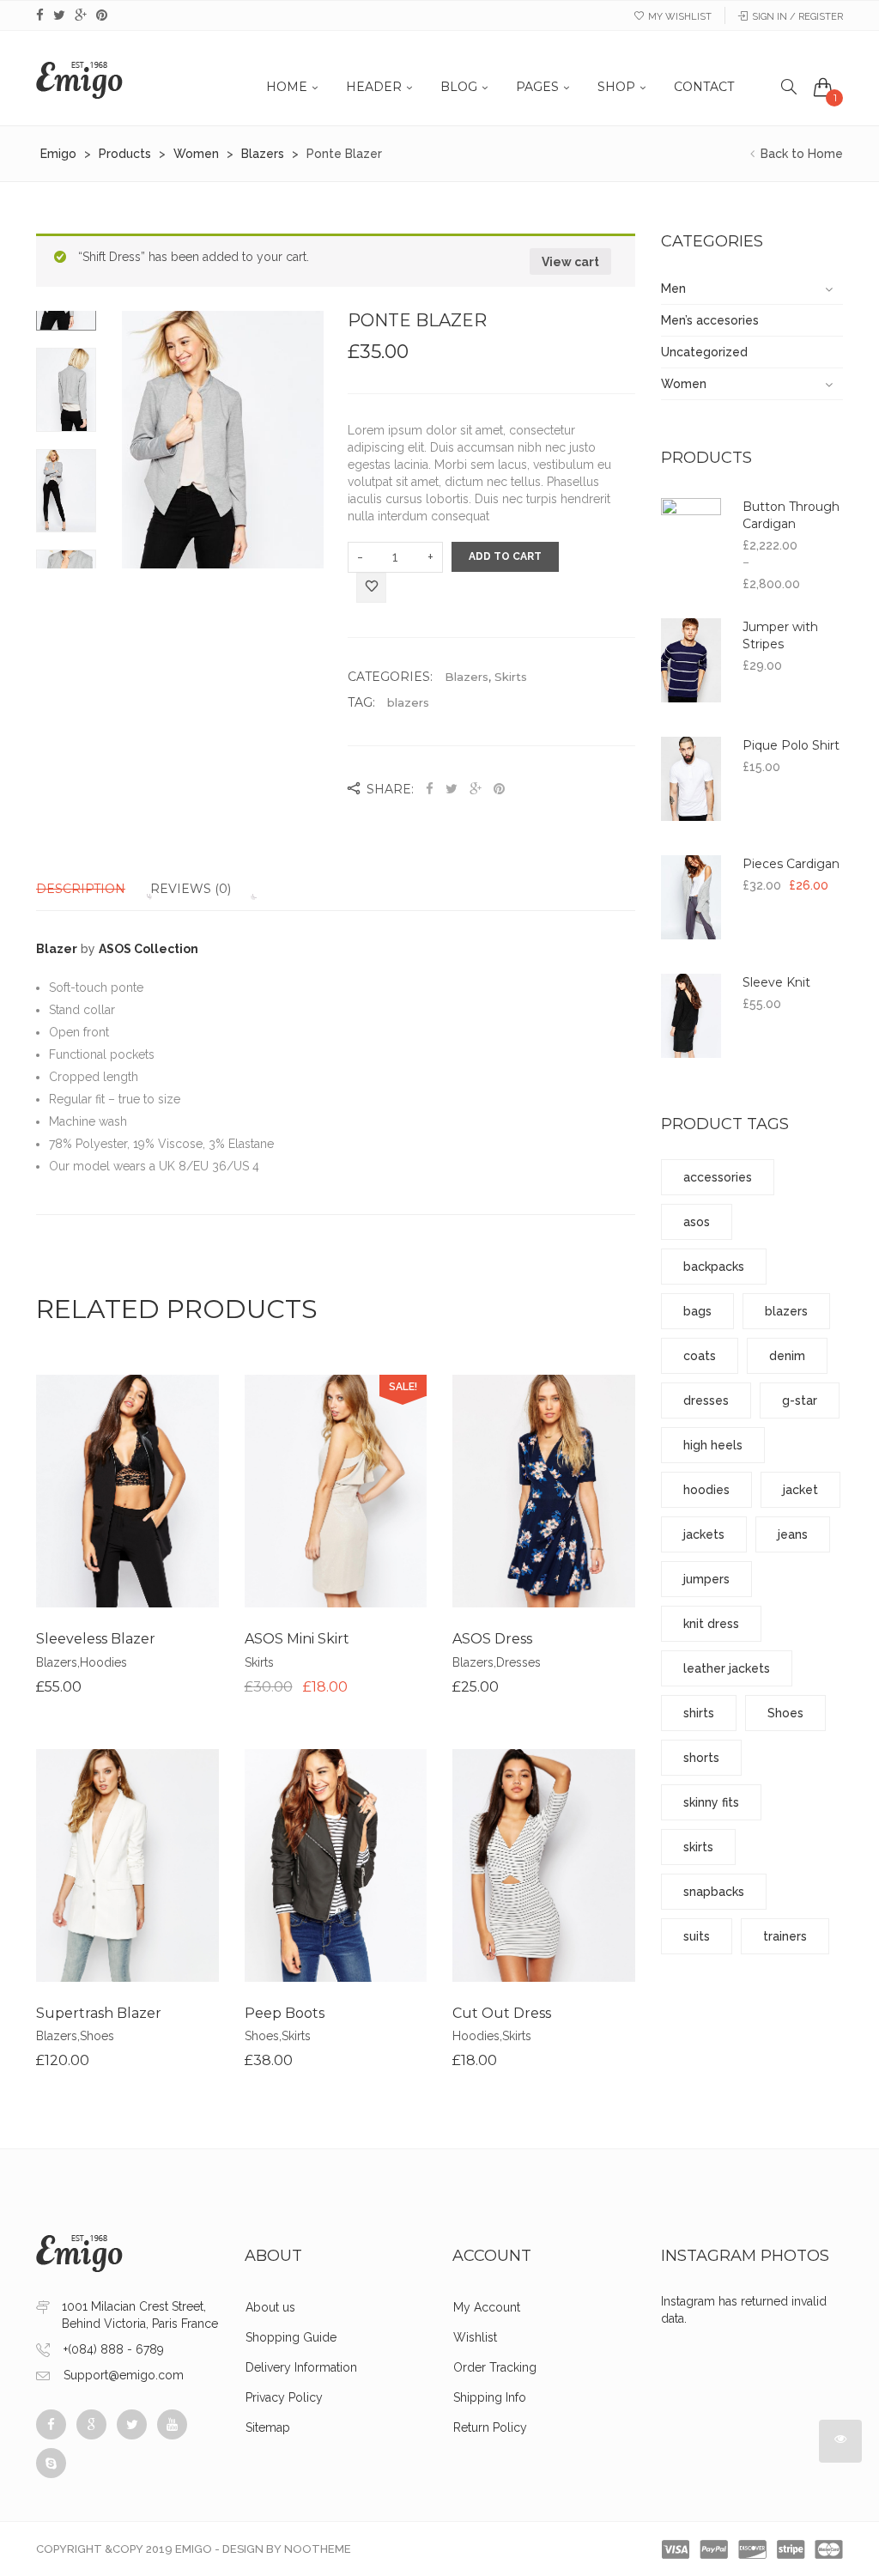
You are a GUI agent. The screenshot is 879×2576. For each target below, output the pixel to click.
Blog (459, 87)
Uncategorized (704, 352)
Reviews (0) (191, 889)
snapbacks (714, 1892)
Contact (704, 87)
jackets (704, 1534)
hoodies (706, 1490)
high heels (713, 1445)
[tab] (91, 889)
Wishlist (475, 2337)
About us (270, 2307)
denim (787, 1356)
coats (700, 1356)
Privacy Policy (284, 2397)
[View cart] (823, 87)
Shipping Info (490, 2397)
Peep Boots (285, 2013)
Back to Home (800, 154)
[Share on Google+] (476, 789)
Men (673, 289)
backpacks (714, 1267)
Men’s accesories (710, 320)
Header (374, 87)
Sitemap (268, 2427)
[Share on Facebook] (431, 789)
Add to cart (505, 556)
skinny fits (711, 1802)
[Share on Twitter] (452, 789)
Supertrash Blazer (99, 2013)
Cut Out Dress (502, 2013)
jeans (793, 1534)
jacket (800, 1490)
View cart (570, 262)
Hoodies (103, 1662)
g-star (800, 1400)
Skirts (511, 677)
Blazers (467, 677)
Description (81, 889)
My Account (487, 2307)
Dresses (518, 1662)
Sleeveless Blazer (96, 1639)
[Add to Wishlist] (371, 589)
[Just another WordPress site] (79, 78)
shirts (699, 1713)
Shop (616, 87)
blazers (408, 702)
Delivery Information (301, 2367)
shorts (701, 1758)
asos (697, 1222)
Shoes (97, 2036)
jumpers (706, 1579)
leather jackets (727, 1668)
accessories (718, 1177)
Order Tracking (495, 2367)
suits (697, 1936)
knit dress (711, 1624)
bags (697, 1311)
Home (287, 87)
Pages (537, 87)
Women (684, 384)
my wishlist (680, 17)
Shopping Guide (291, 2337)
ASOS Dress (492, 1639)
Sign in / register (797, 17)
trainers (785, 1936)
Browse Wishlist (336, 1532)
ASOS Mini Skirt (297, 1639)
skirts (698, 1847)
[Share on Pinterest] (499, 789)
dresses (706, 1400)
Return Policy (490, 2427)
